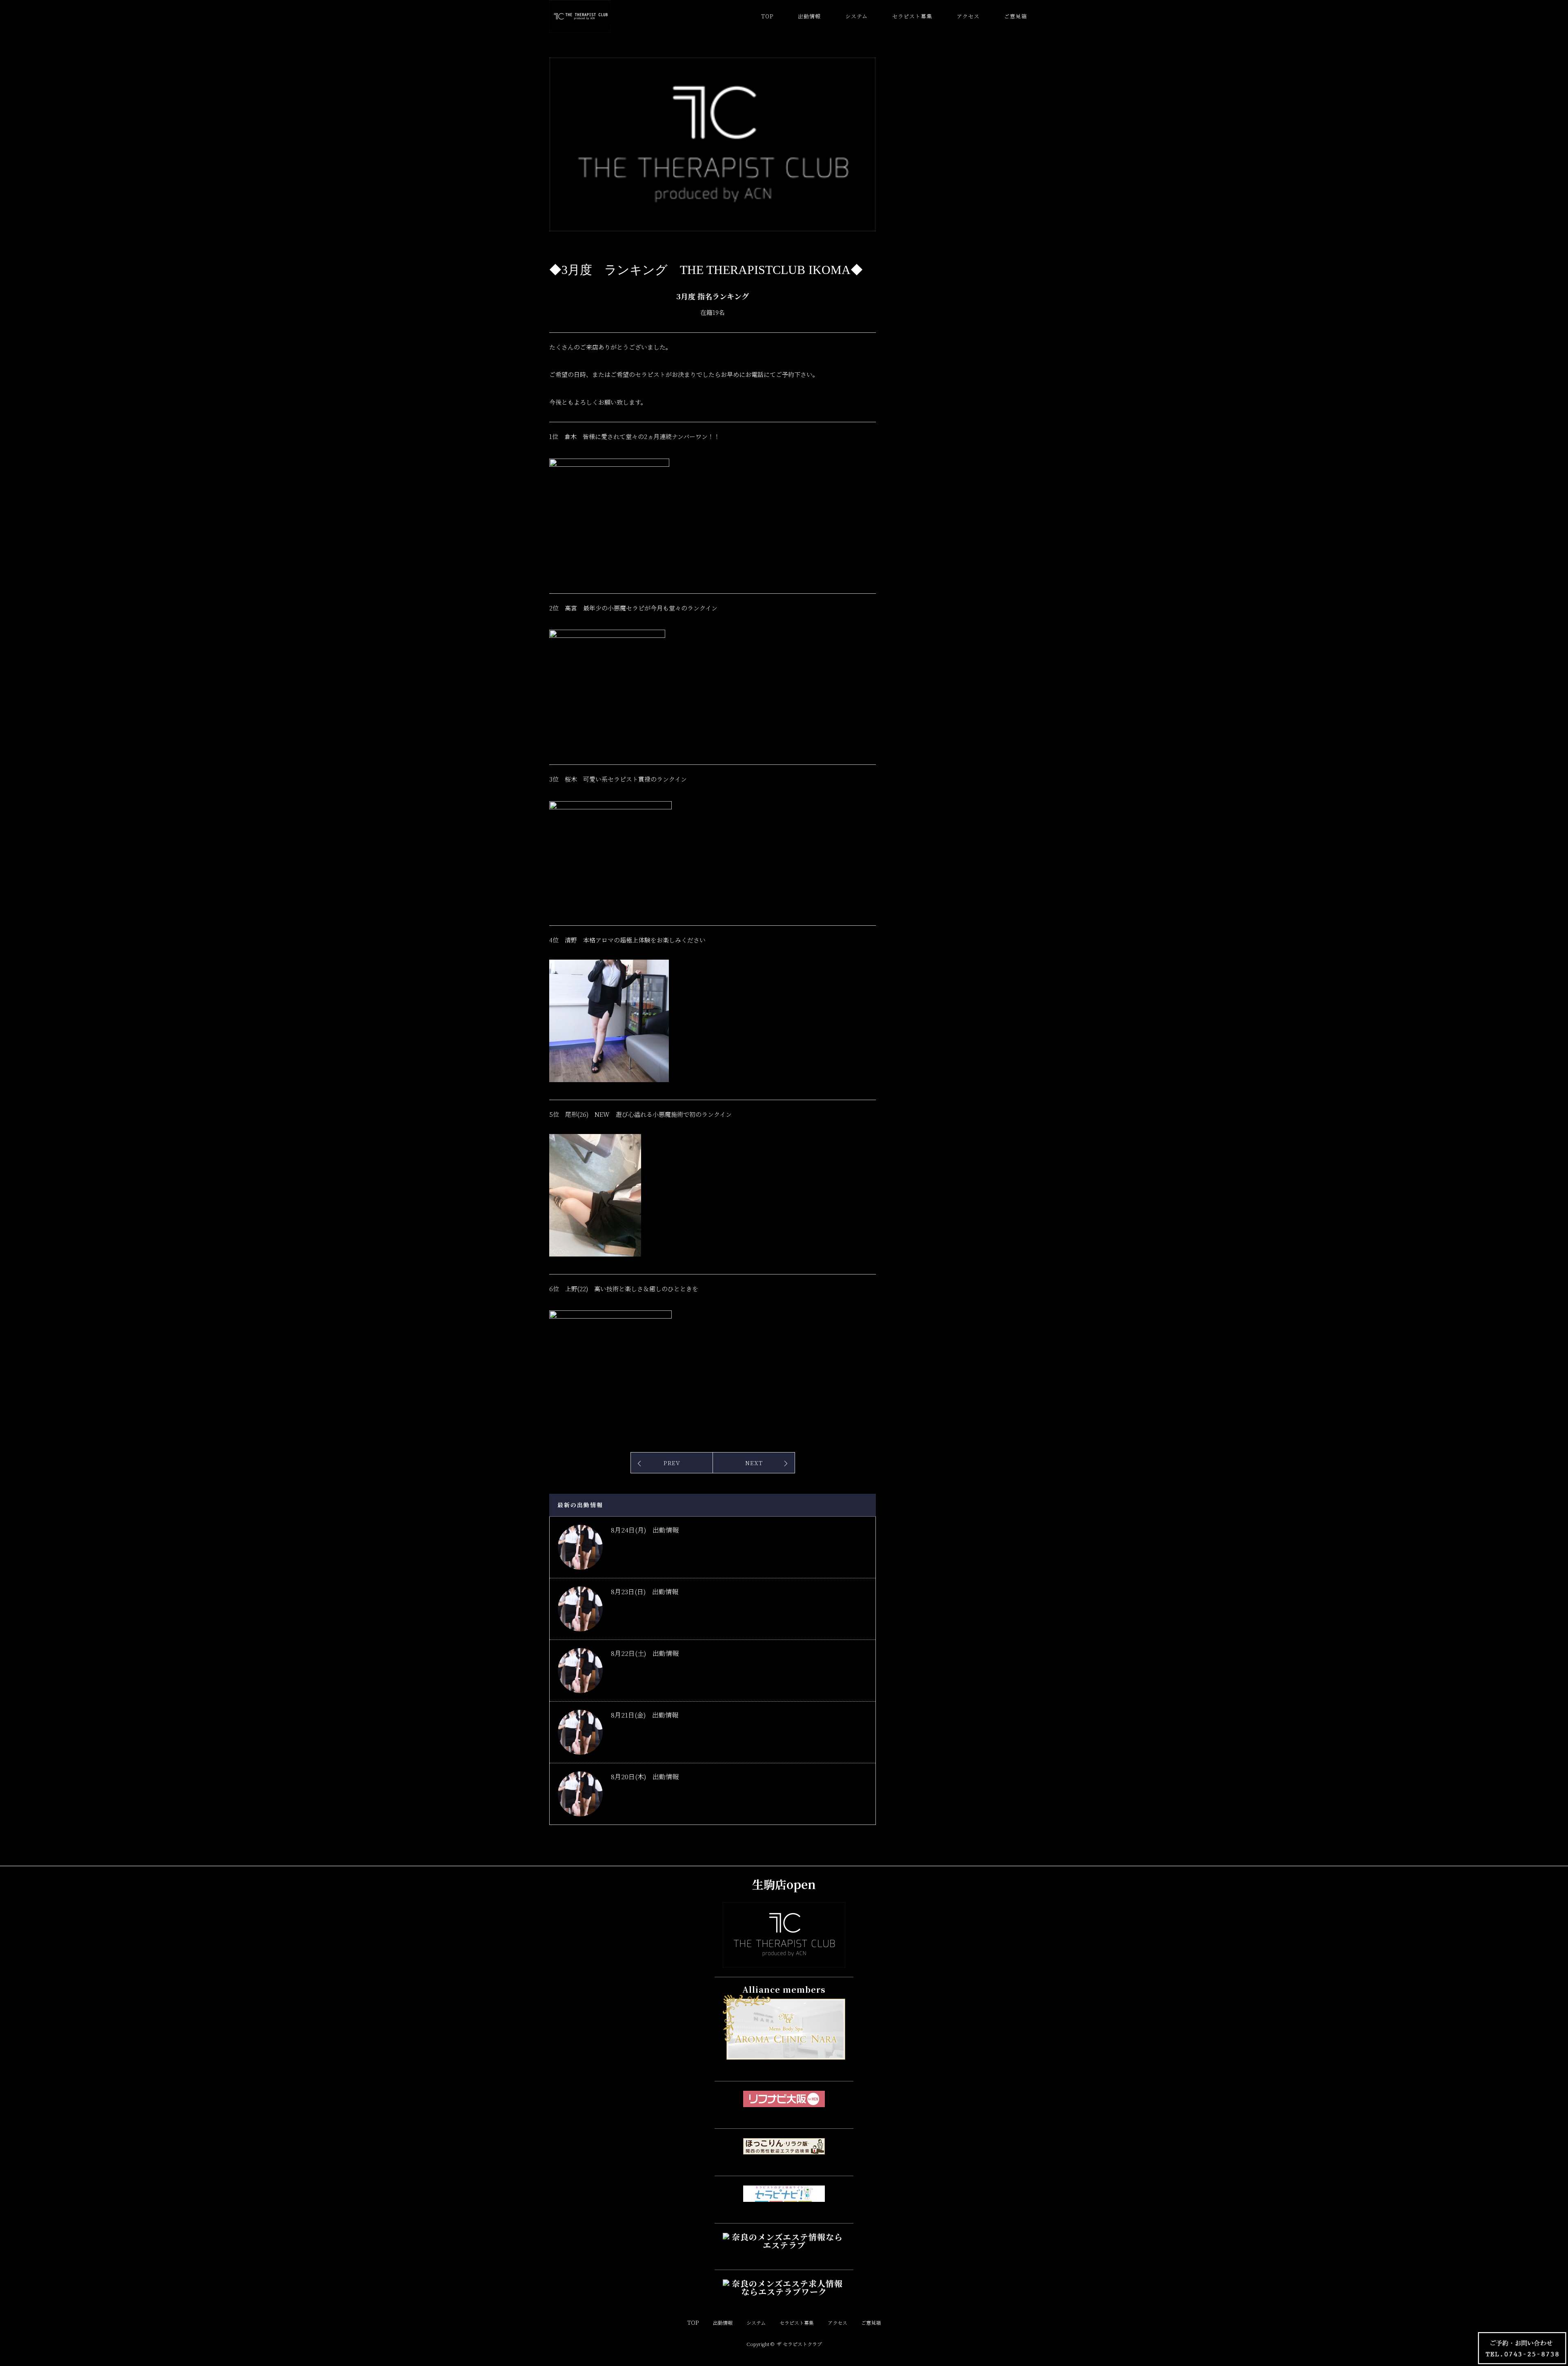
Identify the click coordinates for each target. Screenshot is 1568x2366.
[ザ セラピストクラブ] (784, 1960)
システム (856, 16)
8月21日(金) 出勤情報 (645, 1715)
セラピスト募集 (912, 16)
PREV (672, 1463)
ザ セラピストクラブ (799, 2344)
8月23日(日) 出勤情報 (645, 1592)
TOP (767, 16)
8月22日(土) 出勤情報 (645, 1653)
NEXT (754, 1463)
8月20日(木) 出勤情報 (645, 1777)
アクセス (968, 16)
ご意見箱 (1016, 16)
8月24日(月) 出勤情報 (645, 1530)
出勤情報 (809, 16)
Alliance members (784, 1989)
